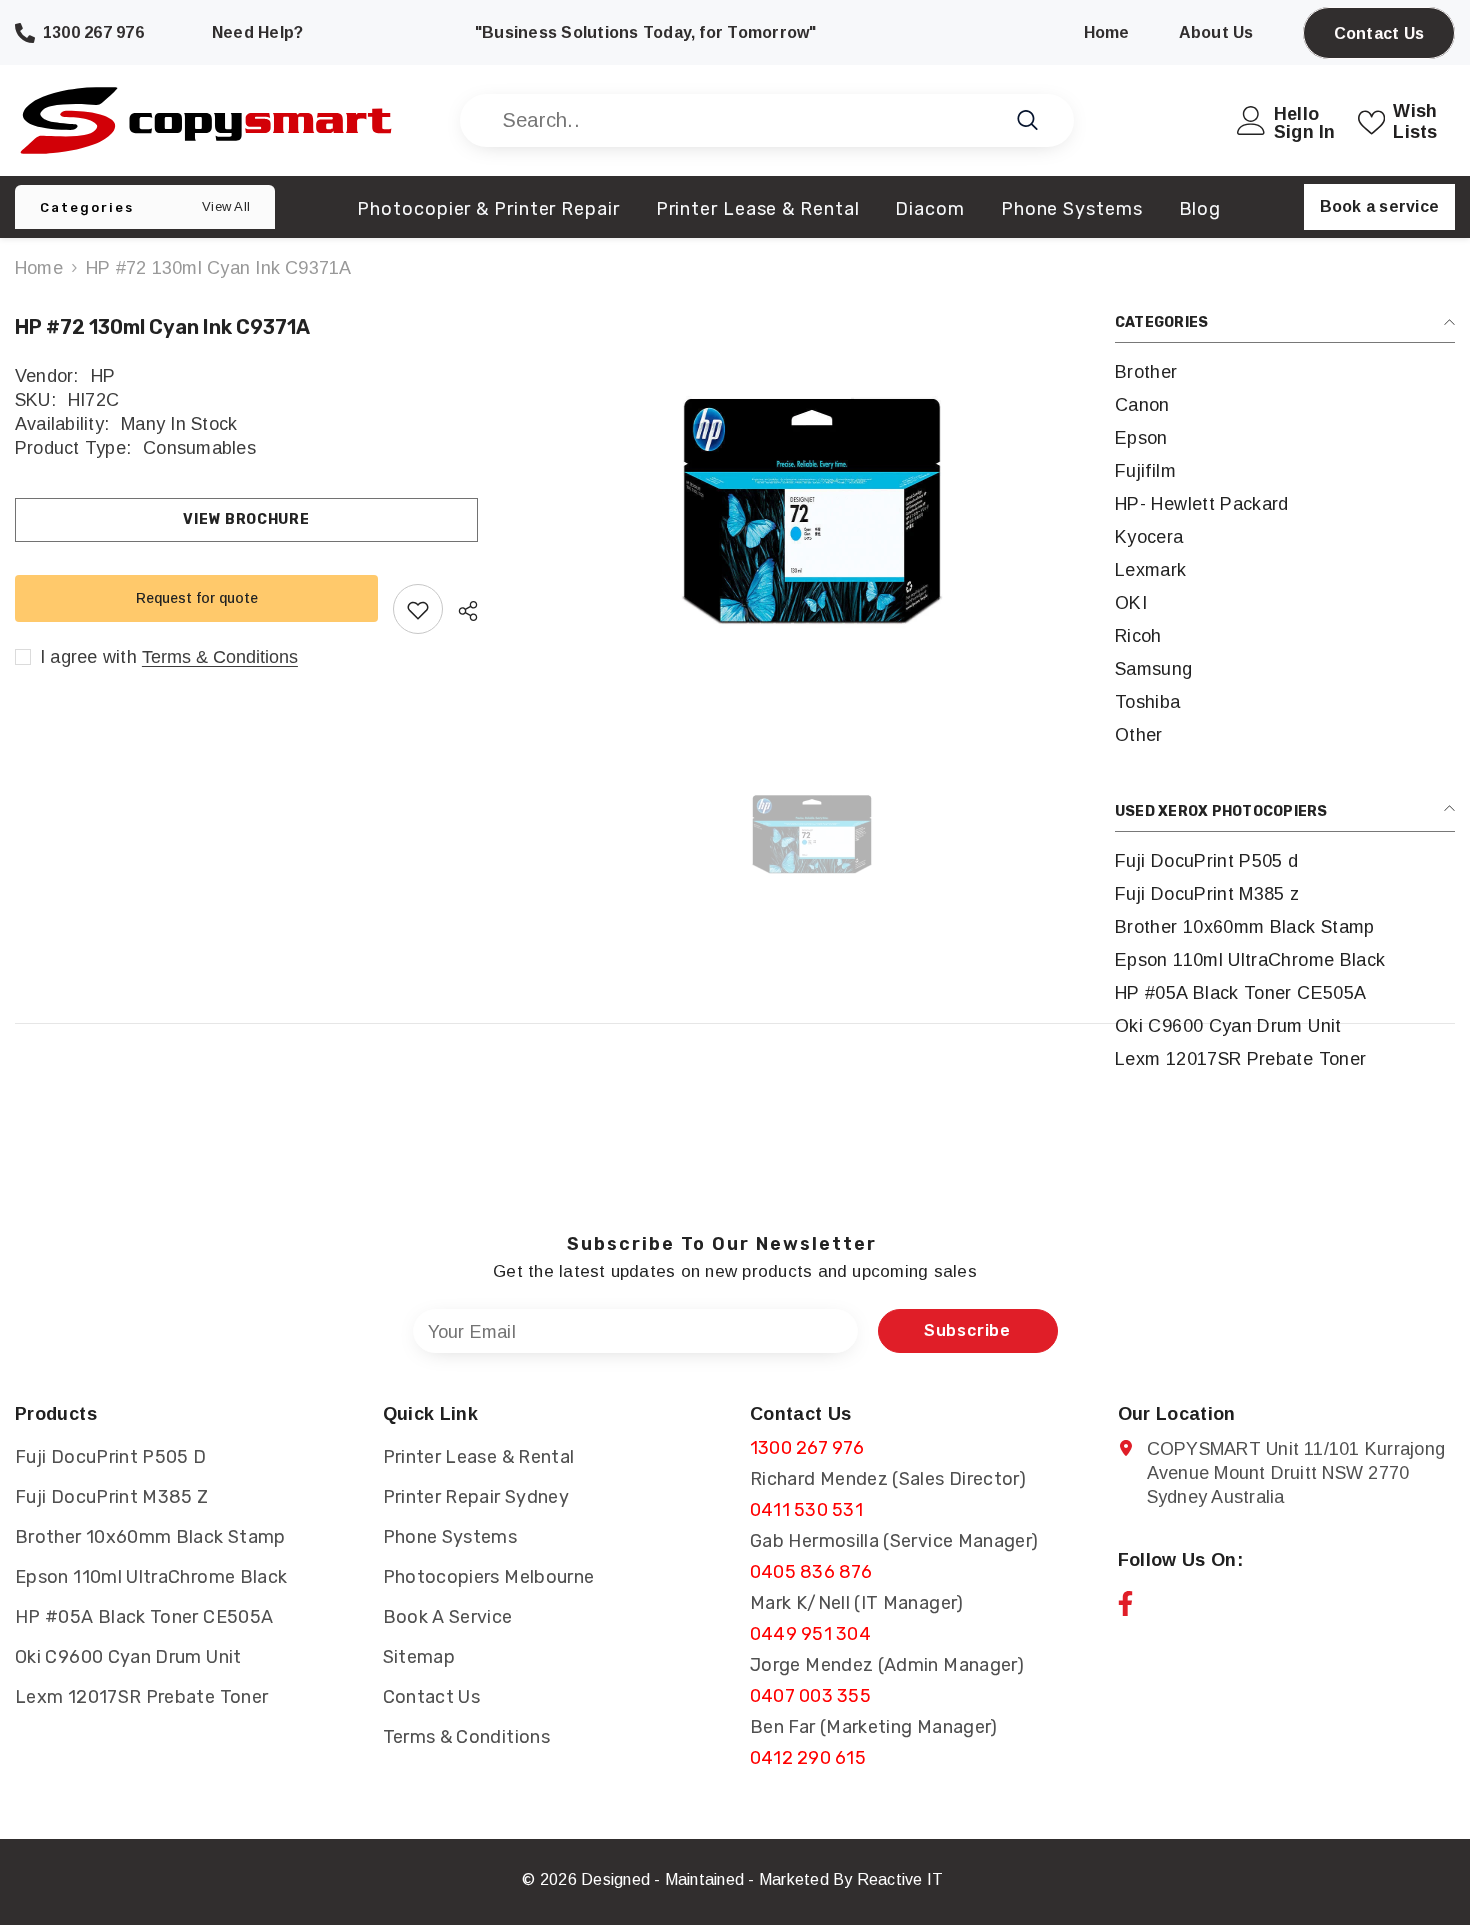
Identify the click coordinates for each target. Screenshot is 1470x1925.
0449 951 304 (810, 1634)
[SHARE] (460, 611)
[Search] (767, 120)
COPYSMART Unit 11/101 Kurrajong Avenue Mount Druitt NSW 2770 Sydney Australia (1296, 1473)
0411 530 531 (806, 1510)
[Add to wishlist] (418, 610)
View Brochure (246, 519)
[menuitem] (1285, 372)
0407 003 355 (810, 1696)
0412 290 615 (808, 1758)
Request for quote (197, 598)
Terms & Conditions (220, 658)
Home (39, 268)
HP (103, 376)
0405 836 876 (811, 1572)
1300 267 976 (807, 1448)
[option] (811, 512)
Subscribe (967, 1330)
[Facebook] (1125, 1603)
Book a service (1379, 206)
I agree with (88, 658)
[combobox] (744, 120)
